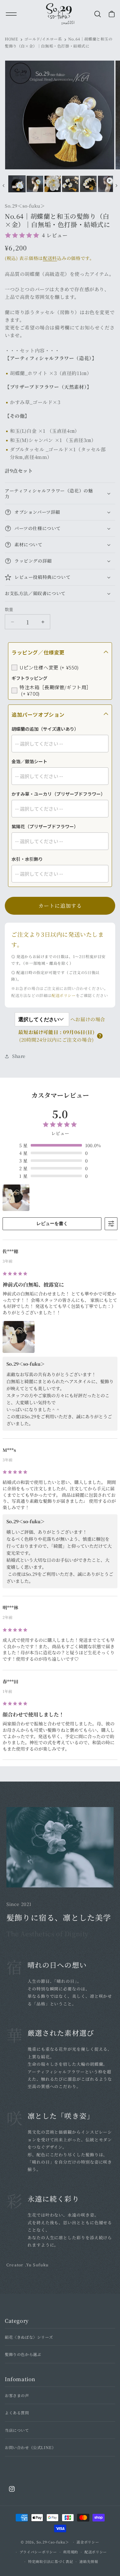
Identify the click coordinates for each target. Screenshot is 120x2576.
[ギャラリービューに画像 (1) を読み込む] (17, 184)
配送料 (50, 258)
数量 (9, 609)
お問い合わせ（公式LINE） (30, 2447)
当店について (17, 2430)
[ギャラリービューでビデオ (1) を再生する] (106, 184)
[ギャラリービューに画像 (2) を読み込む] (35, 184)
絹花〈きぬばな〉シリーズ (29, 2337)
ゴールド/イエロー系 (43, 39)
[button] (99, 14)
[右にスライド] (116, 186)
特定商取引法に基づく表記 (51, 2561)
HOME (11, 39)
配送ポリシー (64, 995)
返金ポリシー (88, 2542)
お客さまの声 (17, 2395)
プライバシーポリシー (38, 2552)
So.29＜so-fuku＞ (53, 2542)
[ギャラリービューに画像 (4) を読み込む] (70, 184)
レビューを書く (52, 1223)
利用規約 (71, 2552)
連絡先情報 (89, 2561)
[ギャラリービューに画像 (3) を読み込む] (53, 184)
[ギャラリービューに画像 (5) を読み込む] (88, 184)
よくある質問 (17, 2413)
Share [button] (19, 1056)
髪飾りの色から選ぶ (23, 2354)
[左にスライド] (4, 186)
